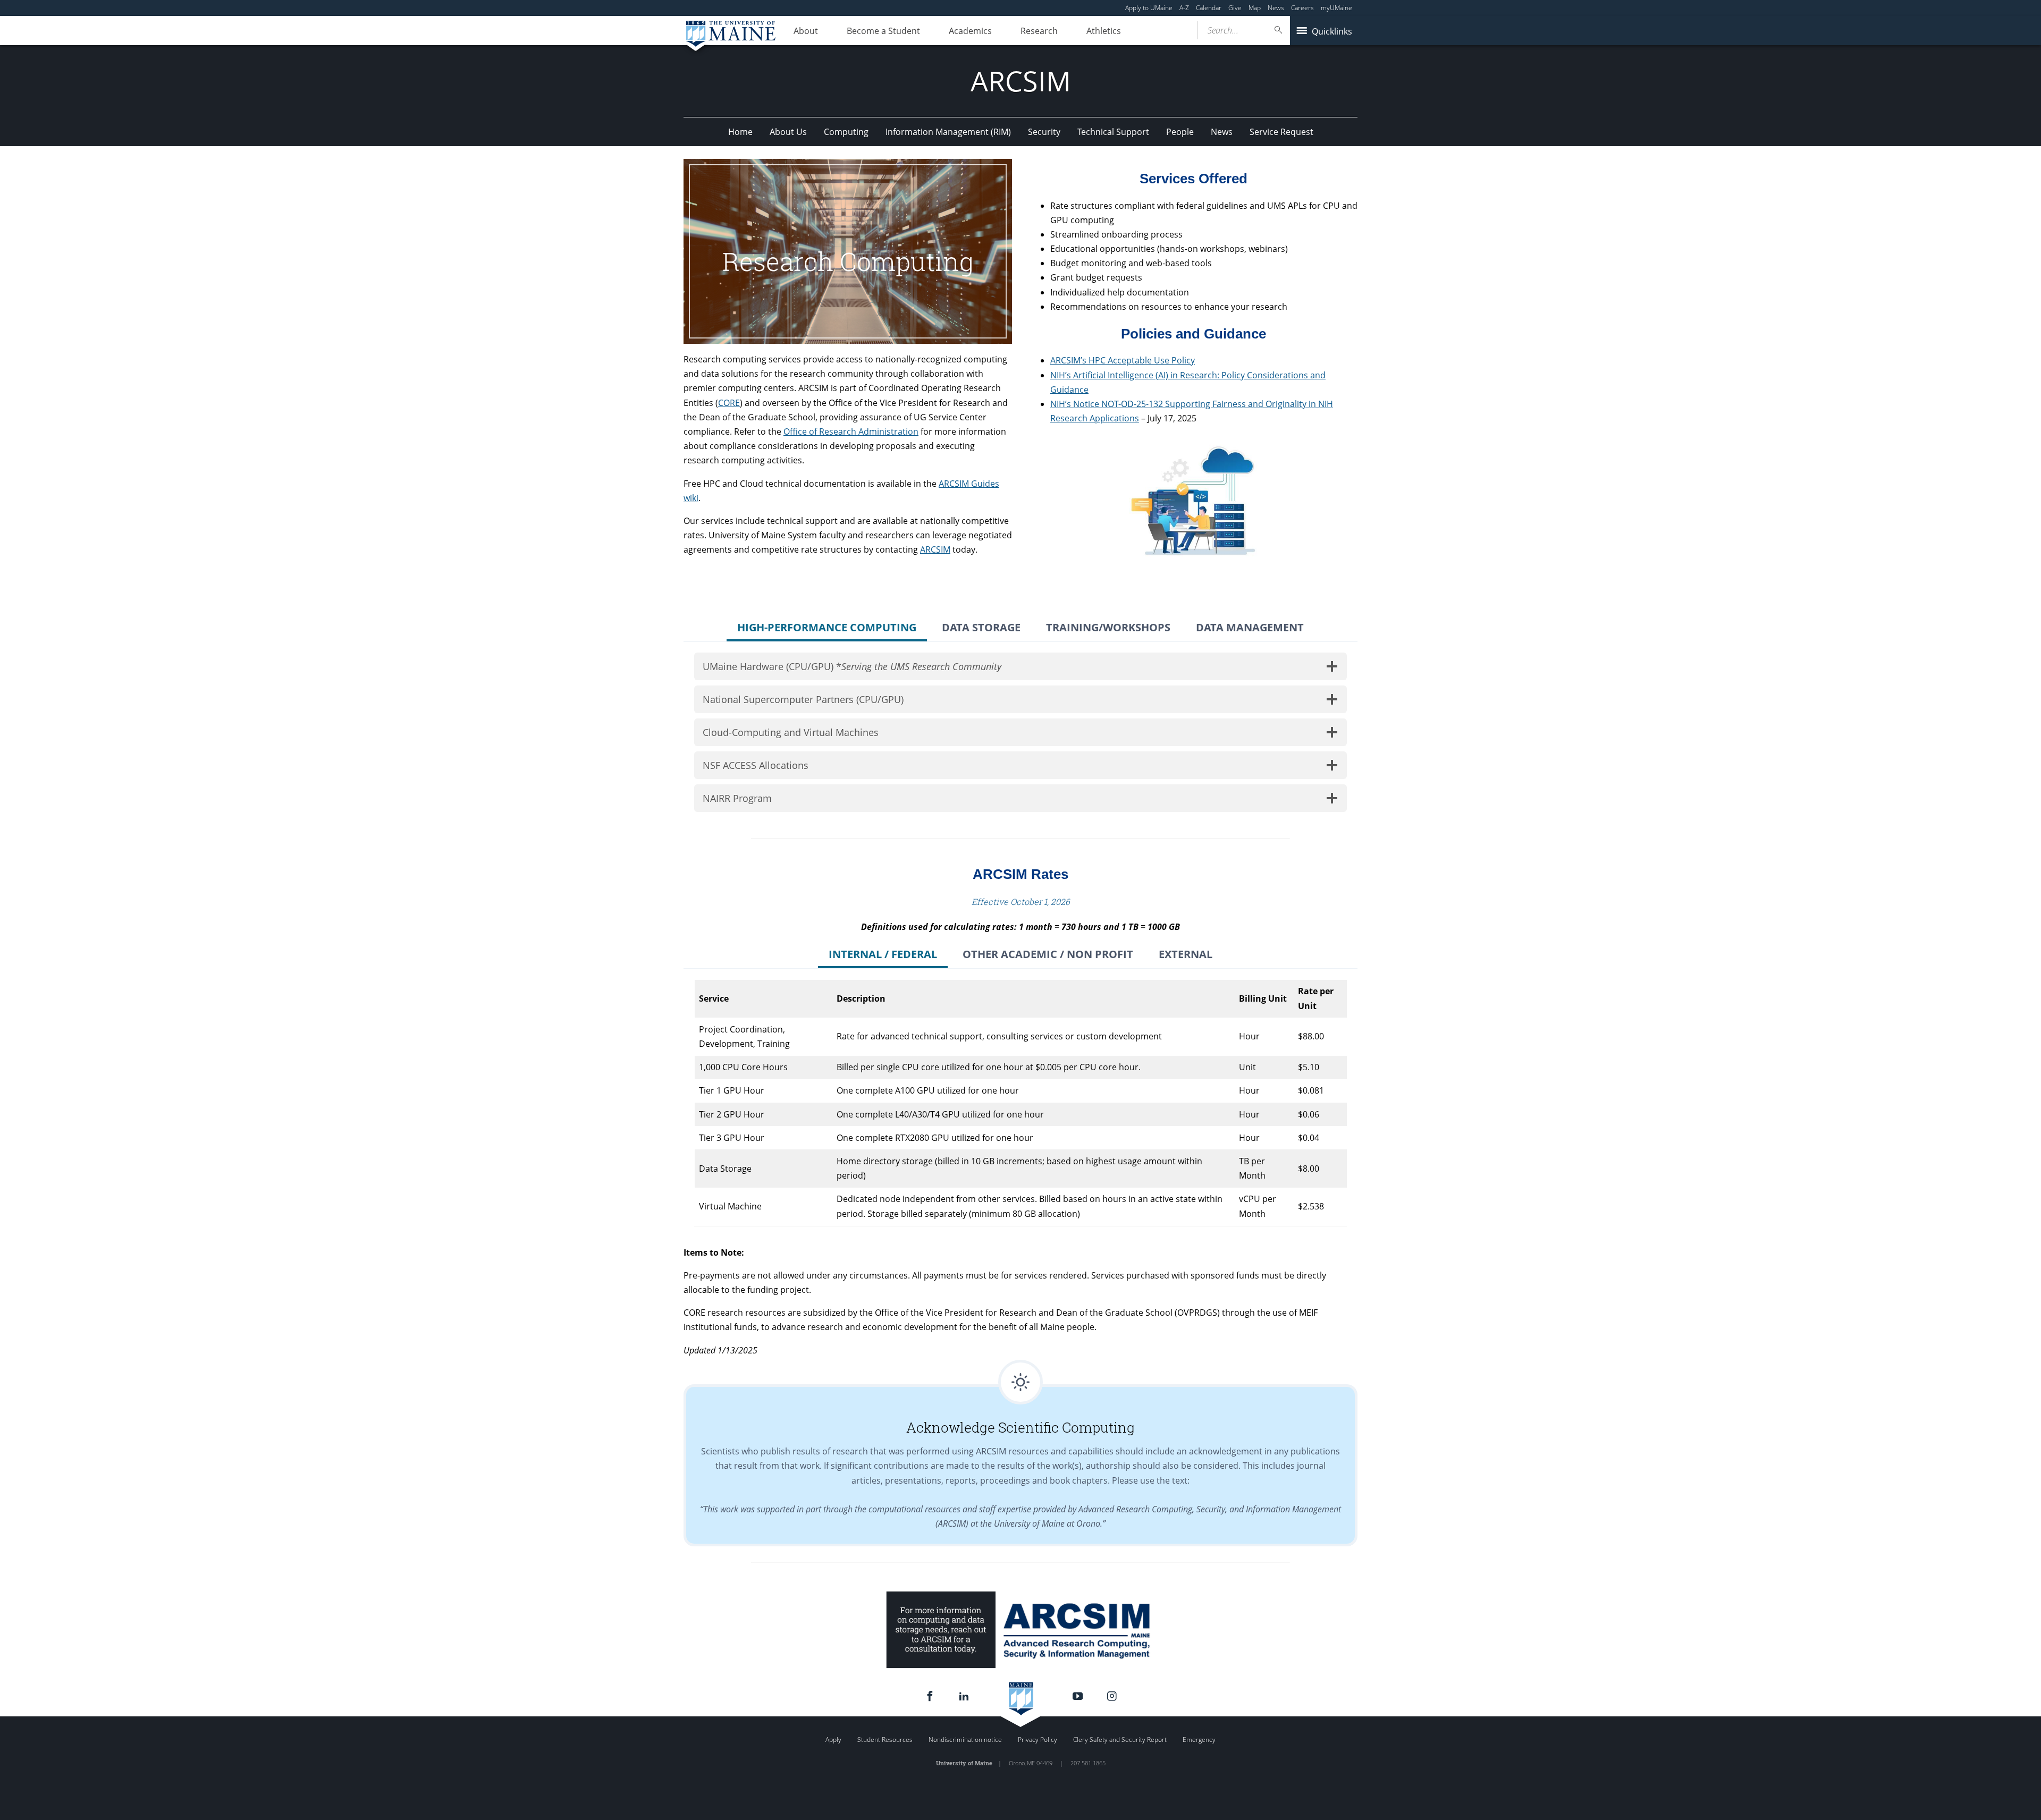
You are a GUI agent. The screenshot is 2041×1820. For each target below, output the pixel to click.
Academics (970, 31)
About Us (788, 132)
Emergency (1199, 1739)
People (1180, 132)
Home (740, 132)
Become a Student (883, 31)
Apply (833, 1739)
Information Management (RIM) (948, 132)
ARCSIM (935, 549)
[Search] (1279, 30)
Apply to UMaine (1149, 8)
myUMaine (1336, 8)
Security (1044, 132)
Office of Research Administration (851, 431)
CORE (729, 403)
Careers (1302, 8)
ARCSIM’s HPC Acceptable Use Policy (1123, 360)
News (1276, 8)
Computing (846, 132)
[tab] (827, 629)
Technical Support (1113, 132)
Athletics (1104, 31)
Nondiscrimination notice (965, 1739)
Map (1255, 8)
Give (1235, 8)
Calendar (1209, 8)
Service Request (1281, 132)
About (806, 31)
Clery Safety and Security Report (1120, 1739)
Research (1039, 31)
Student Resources (885, 1739)
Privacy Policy (1038, 1739)
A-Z (1184, 8)
